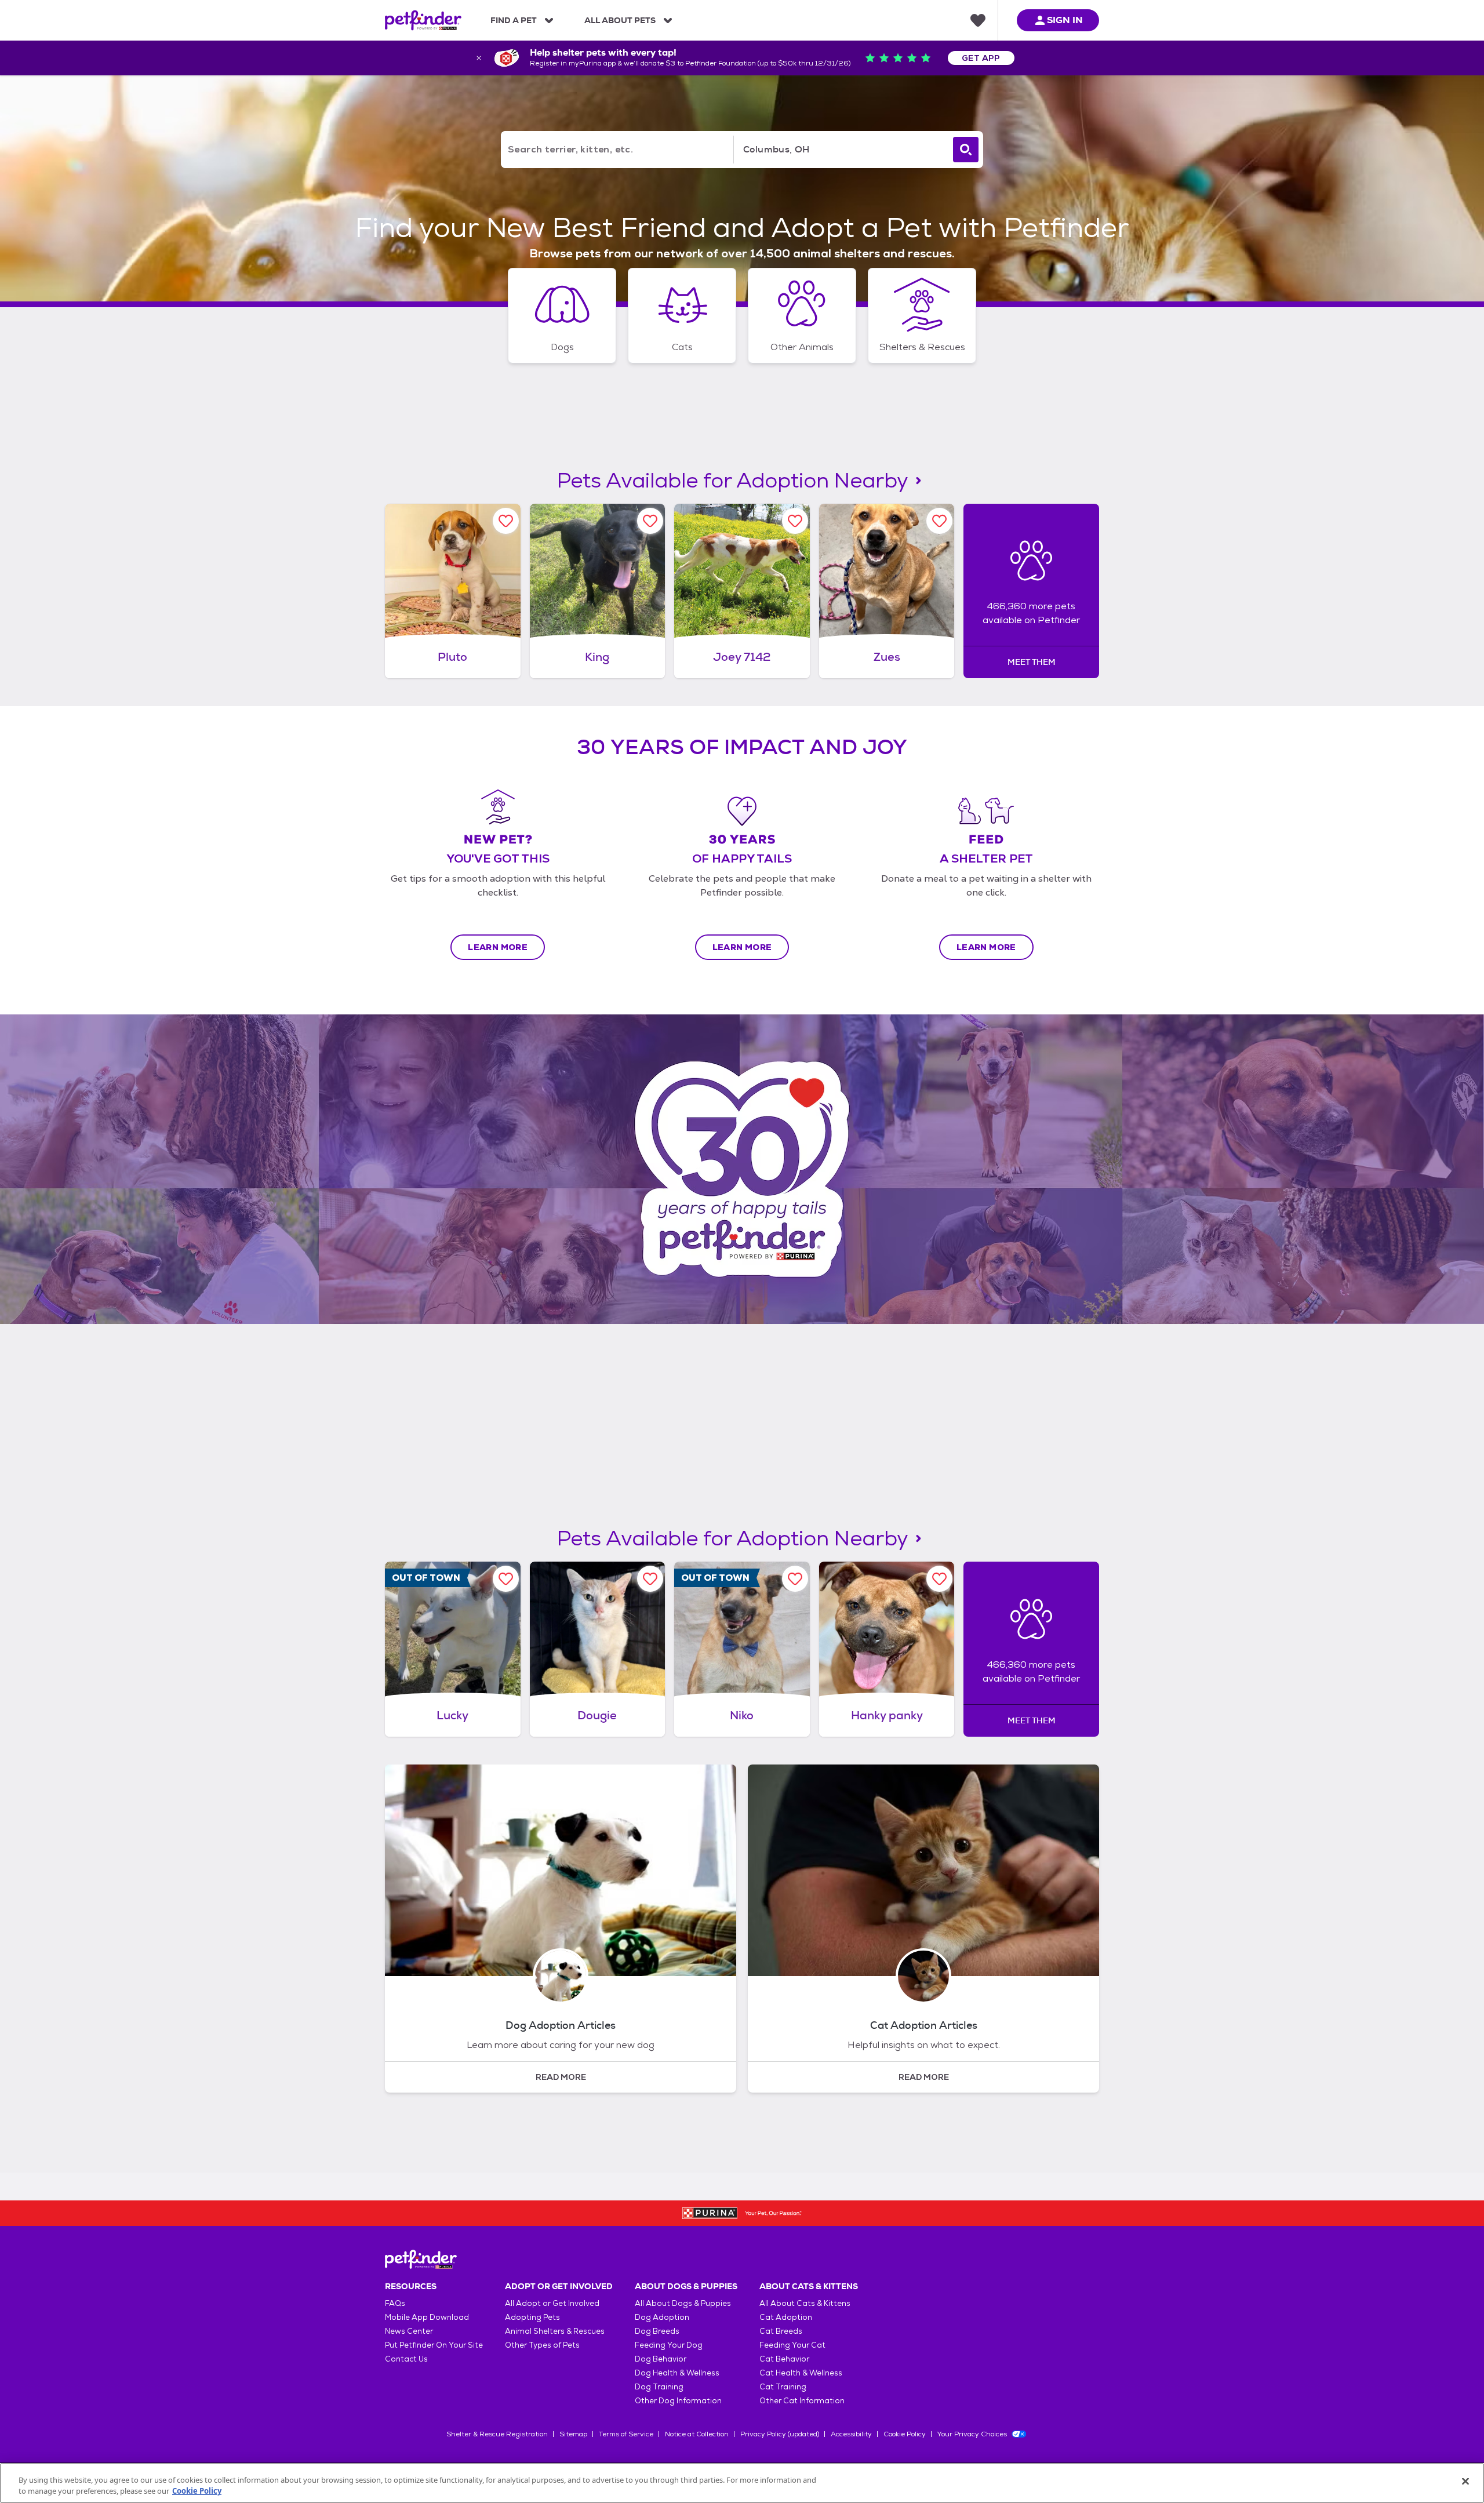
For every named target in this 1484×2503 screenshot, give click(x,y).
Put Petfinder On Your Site (434, 2345)
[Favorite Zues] (939, 521)
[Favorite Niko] (795, 1579)
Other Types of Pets (542, 2345)
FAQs (395, 2303)
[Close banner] (479, 58)
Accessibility (851, 2434)
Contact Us (406, 2359)
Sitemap (573, 2434)
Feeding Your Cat (792, 2345)
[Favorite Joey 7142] (795, 521)
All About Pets (620, 20)
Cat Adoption (786, 2317)
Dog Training (659, 2387)
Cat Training (783, 2387)
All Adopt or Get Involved (552, 2303)
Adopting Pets (532, 2317)
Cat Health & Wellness (801, 2373)
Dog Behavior (661, 2359)
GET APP (981, 58)
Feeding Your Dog (669, 2345)
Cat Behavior (784, 2359)
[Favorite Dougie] (650, 1579)
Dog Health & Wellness (677, 2373)
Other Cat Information (802, 2401)
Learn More (498, 947)
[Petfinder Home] (423, 20)
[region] (742, 2483)
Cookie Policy (905, 2434)
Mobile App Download (427, 2317)
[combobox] (841, 150)
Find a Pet (514, 20)
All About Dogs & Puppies (683, 2303)
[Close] (1465, 2482)
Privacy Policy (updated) (780, 2434)
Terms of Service (626, 2434)
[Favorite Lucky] (506, 1579)
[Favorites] (978, 20)
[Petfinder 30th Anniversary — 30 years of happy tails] (742, 1169)
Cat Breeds (781, 2331)
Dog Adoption (662, 2317)
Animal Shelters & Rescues (555, 2331)
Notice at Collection (697, 2434)
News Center (409, 2331)
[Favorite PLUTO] (506, 521)
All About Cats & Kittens (805, 2303)
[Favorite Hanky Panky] (939, 1579)
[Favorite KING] (650, 521)
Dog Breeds (657, 2331)
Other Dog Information (678, 2401)
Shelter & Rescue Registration (497, 2434)
